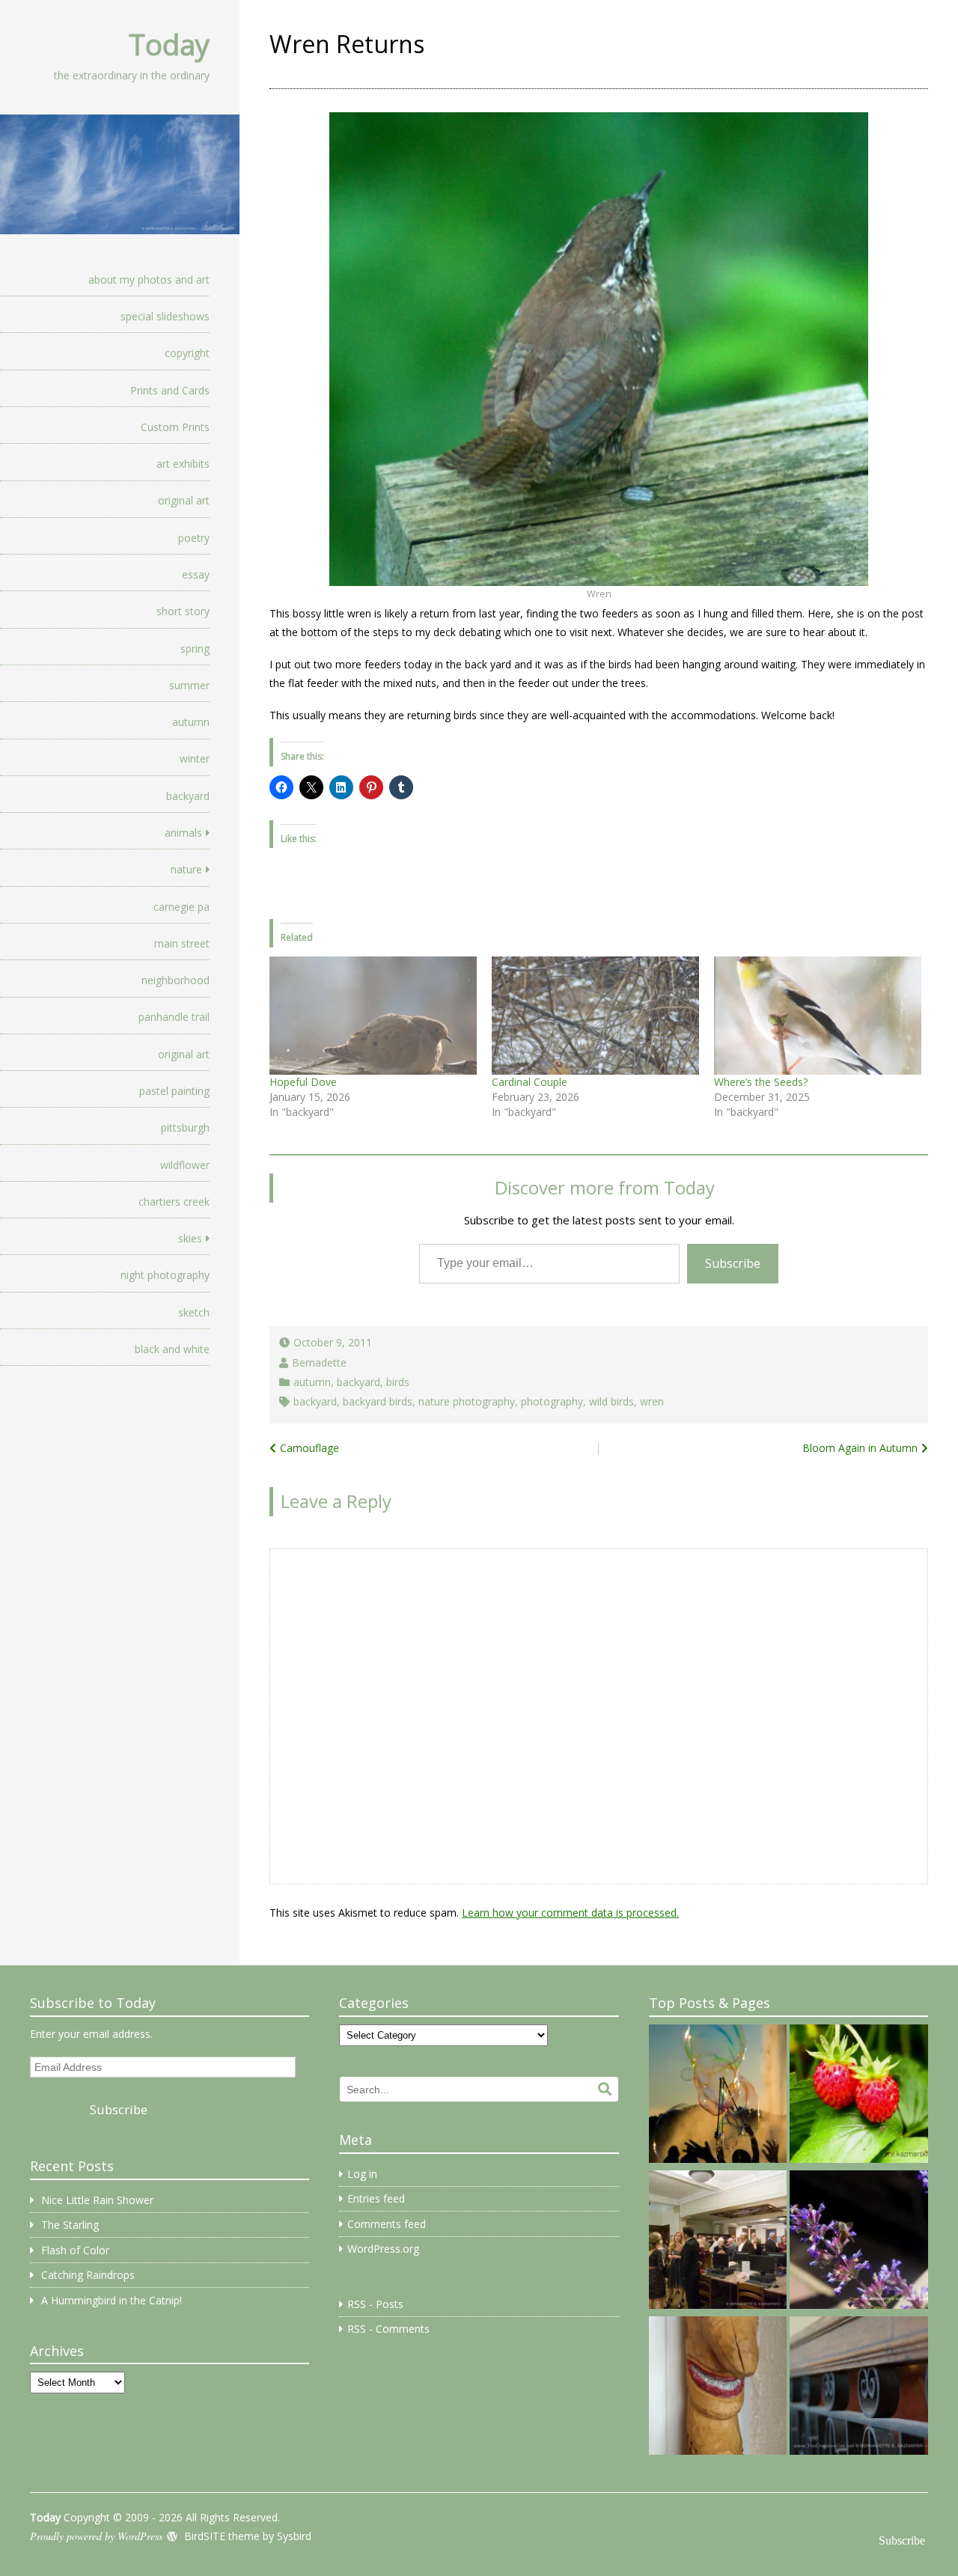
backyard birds (378, 1401)
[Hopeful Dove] (373, 1016)
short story (183, 611)
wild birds (611, 1401)
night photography (165, 1275)
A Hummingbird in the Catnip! (112, 2300)
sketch (194, 1312)
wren (652, 1401)
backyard (188, 796)
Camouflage (309, 1448)
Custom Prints (175, 427)
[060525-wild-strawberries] (859, 2096)
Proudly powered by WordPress (96, 2536)
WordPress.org (383, 2249)
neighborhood (176, 980)
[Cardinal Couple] (595, 1016)
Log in (362, 2174)
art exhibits (183, 464)
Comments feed (387, 2224)
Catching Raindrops (88, 2275)
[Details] (859, 2388)
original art (184, 500)
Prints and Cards (170, 390)
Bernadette (319, 1362)
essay (196, 574)
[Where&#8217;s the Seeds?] (818, 1016)
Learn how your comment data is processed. (570, 1913)
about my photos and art (149, 280)
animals (183, 833)
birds (398, 1382)
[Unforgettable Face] (718, 2388)
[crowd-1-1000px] (718, 2242)
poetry (194, 538)
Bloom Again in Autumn (860, 1448)
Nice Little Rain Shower (97, 2200)
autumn (191, 722)
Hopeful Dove (303, 1082)
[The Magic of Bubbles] (718, 2096)
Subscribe (733, 1263)
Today (169, 44)
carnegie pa (181, 907)
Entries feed (376, 2198)
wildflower (185, 1165)
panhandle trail (174, 1017)
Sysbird (294, 2536)
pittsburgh (185, 1127)
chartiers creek (174, 1202)
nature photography (467, 1401)
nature (186, 869)
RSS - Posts (375, 2304)
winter (195, 759)
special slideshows (165, 316)
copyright (187, 353)
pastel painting (174, 1091)
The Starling (70, 2225)
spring (195, 648)
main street (182, 943)
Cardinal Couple (530, 1082)
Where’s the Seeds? (761, 1082)
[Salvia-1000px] (859, 2242)
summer (189, 685)
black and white (172, 1349)
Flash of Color (75, 2250)
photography (552, 1401)
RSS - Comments (388, 2329)
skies (190, 1238)
